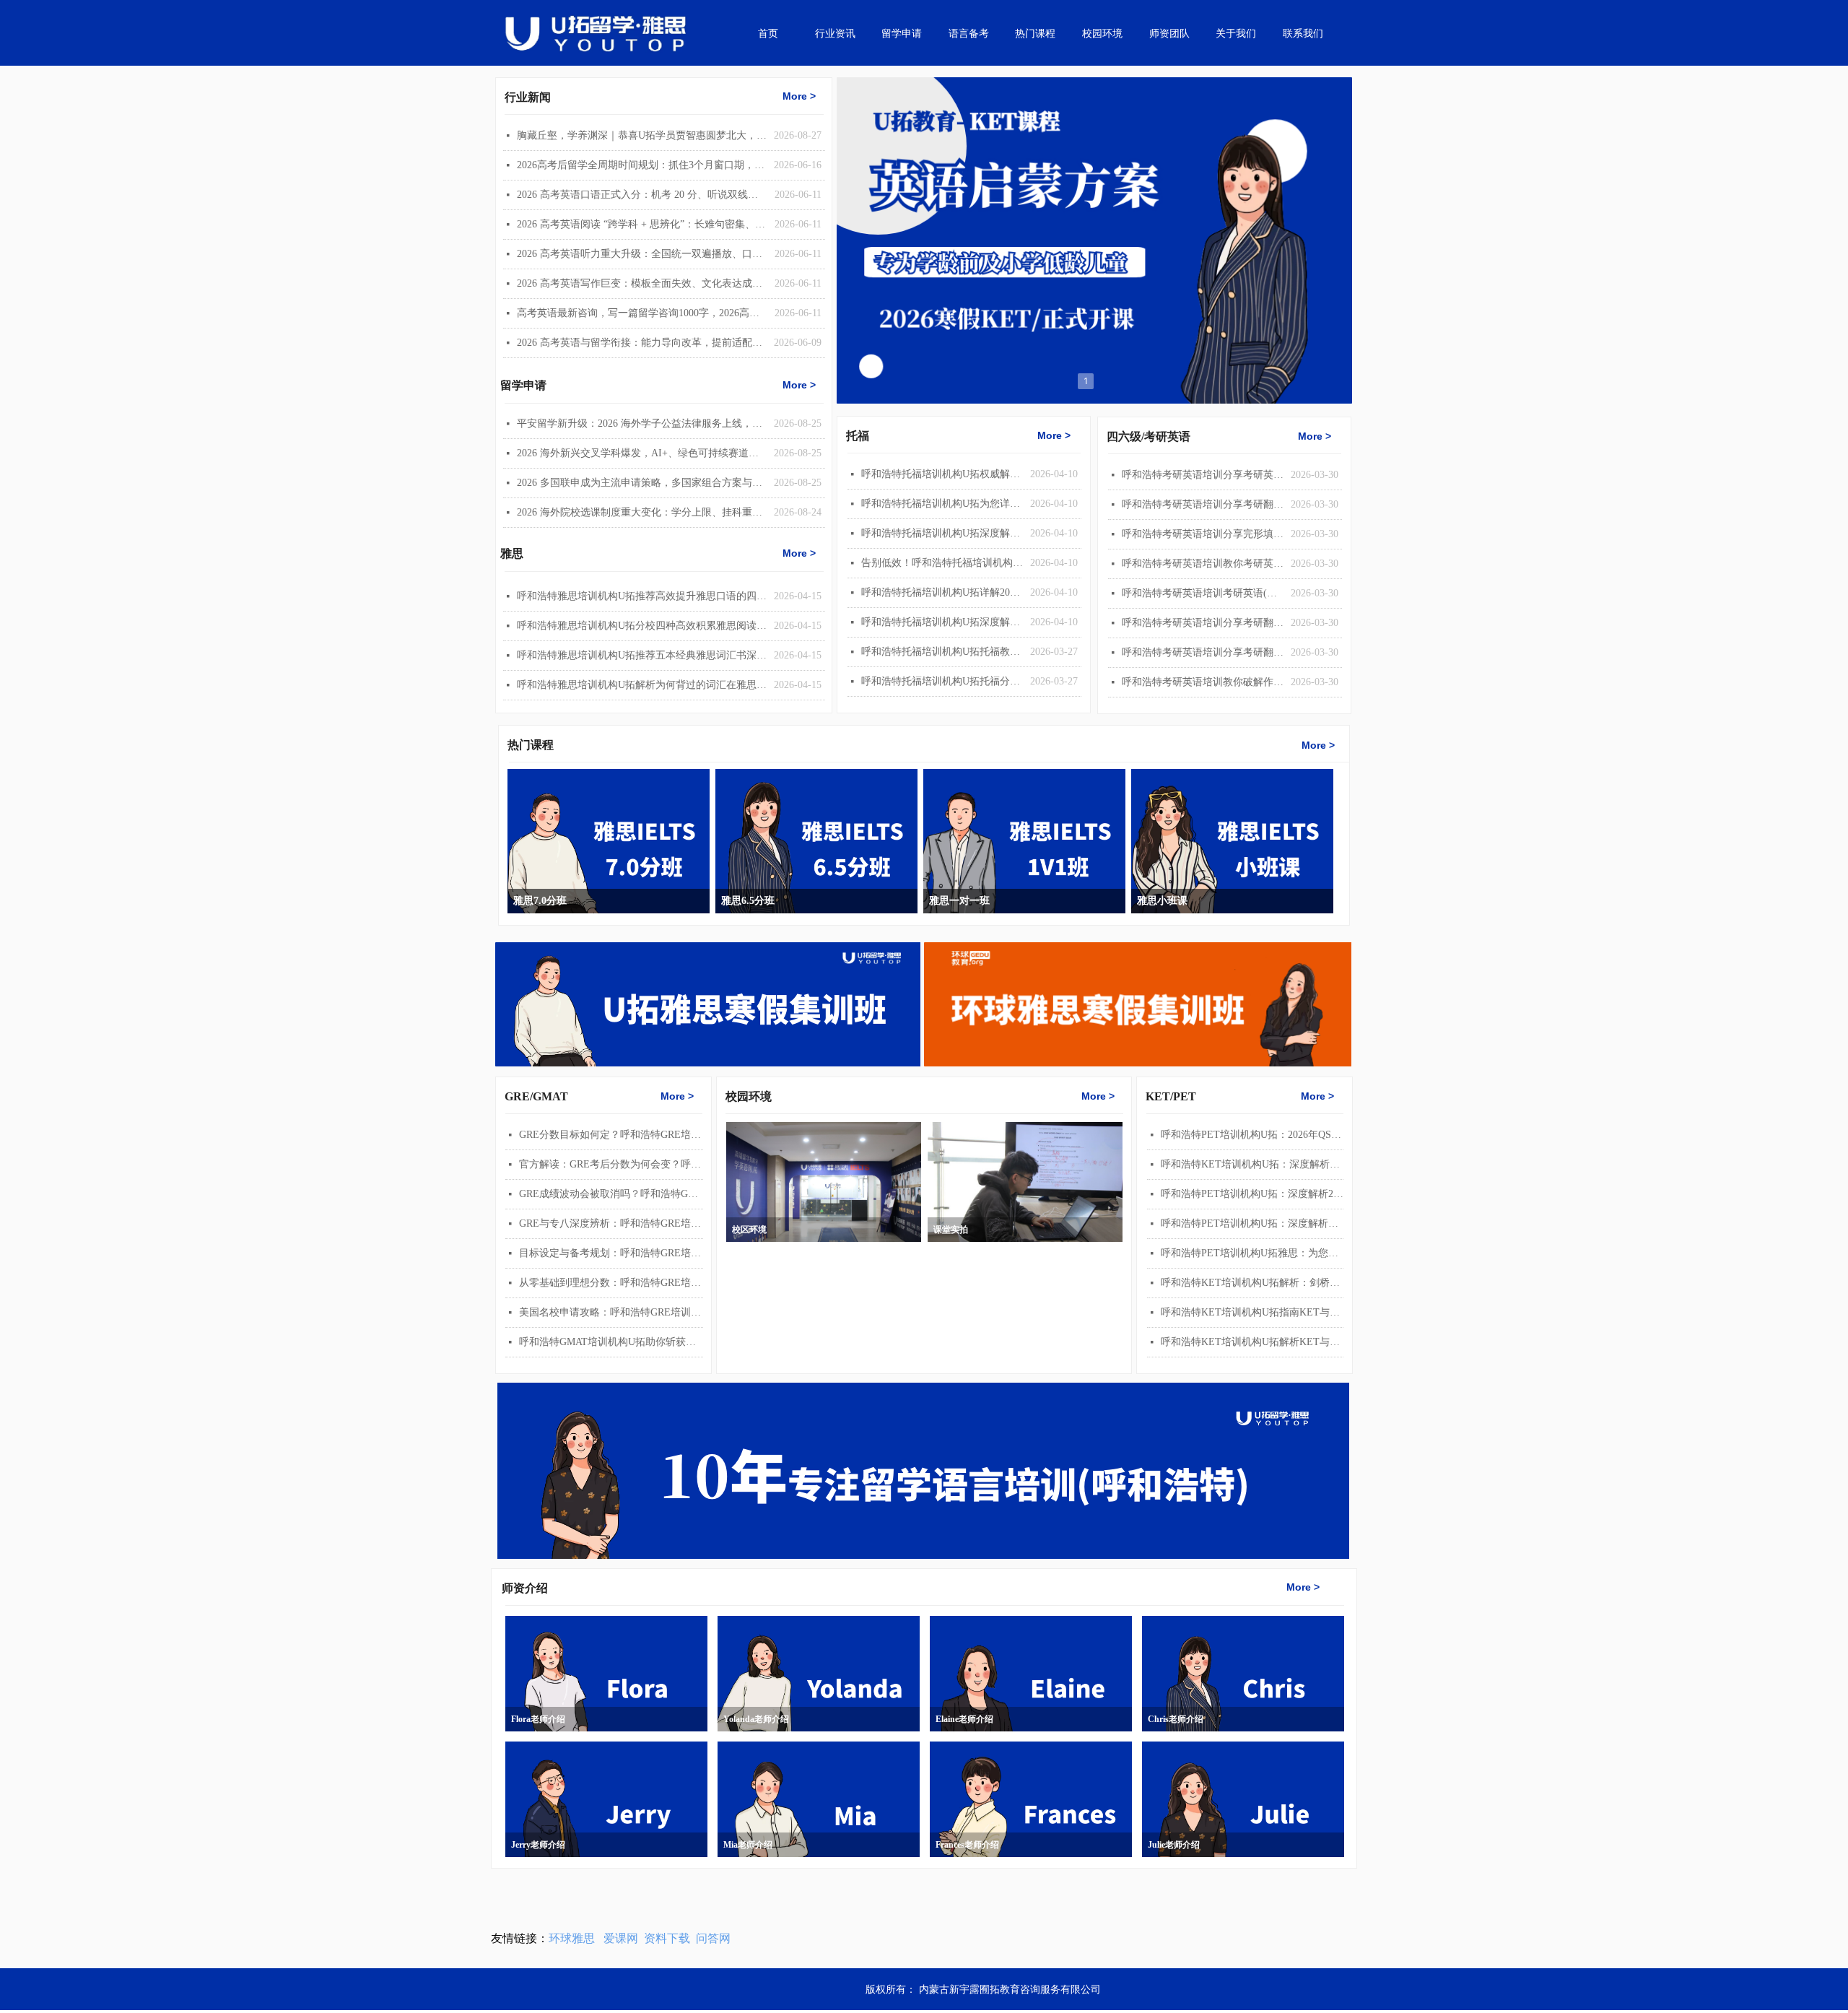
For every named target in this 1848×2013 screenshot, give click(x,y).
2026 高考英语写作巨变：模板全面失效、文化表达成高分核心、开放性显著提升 (642, 283)
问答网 (713, 1938)
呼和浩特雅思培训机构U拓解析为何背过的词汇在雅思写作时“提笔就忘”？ (642, 685)
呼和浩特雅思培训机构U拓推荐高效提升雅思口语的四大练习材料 (642, 596)
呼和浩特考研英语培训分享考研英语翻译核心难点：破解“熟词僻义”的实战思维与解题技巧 (1203, 475)
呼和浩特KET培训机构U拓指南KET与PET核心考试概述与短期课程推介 (1252, 1312)
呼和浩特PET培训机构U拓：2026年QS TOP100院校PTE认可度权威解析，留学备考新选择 (1252, 1135)
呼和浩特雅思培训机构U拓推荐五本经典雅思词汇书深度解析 (642, 655)
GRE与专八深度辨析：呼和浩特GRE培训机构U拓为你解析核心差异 (611, 1223)
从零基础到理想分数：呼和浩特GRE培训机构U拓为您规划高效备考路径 (611, 1283)
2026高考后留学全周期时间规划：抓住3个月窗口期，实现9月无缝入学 (642, 165)
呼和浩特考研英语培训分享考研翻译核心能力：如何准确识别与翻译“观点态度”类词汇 (1203, 623)
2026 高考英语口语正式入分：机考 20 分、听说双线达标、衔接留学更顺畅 (642, 195)
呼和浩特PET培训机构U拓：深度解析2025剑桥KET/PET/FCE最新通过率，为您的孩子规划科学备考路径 (1252, 1194)
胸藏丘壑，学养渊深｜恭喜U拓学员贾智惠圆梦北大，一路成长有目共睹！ (642, 135)
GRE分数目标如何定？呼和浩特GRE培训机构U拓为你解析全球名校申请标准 (611, 1135)
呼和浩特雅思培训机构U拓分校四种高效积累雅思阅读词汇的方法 (642, 626)
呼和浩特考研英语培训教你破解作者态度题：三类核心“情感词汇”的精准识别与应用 (1203, 682)
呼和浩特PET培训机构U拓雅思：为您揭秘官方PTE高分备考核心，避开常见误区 (1252, 1253)
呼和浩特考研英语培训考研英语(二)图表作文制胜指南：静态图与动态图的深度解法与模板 (1203, 593)
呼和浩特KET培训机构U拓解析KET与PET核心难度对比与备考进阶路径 (1252, 1342)
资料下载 (667, 1938)
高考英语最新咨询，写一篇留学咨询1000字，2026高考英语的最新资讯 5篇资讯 (642, 313)
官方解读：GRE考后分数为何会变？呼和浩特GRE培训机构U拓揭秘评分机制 (611, 1164)
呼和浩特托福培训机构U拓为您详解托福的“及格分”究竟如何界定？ (942, 504)
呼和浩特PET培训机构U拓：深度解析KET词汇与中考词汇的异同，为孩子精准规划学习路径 (1252, 1223)
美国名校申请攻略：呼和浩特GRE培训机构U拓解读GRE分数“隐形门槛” (611, 1312)
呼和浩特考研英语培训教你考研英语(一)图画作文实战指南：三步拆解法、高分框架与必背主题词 (1203, 564)
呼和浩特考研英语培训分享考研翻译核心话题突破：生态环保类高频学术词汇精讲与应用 (1203, 504)
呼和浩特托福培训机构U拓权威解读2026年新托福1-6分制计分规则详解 (942, 474)
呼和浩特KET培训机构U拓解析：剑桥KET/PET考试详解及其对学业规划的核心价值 (1252, 1283)
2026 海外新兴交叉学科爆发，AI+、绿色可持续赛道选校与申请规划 (642, 453)
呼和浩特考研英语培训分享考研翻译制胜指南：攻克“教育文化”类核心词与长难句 (1203, 652)
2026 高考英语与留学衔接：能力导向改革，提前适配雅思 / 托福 (642, 343)
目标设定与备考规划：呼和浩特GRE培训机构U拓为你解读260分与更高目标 (611, 1253)
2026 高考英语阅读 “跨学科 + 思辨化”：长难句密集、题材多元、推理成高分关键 (642, 224)
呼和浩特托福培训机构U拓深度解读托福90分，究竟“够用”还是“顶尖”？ (942, 533)
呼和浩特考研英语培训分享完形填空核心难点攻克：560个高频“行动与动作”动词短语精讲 (1203, 534)
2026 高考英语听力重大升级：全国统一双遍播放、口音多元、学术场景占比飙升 (642, 254)
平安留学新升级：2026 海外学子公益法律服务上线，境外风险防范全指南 (642, 423)
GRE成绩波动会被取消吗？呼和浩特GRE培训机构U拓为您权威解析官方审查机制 (611, 1194)
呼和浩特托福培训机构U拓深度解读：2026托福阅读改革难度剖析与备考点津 (942, 622)
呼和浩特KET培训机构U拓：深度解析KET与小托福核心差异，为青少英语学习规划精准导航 (1252, 1164)
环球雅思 (572, 1938)
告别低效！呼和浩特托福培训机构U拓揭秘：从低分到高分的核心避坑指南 (942, 563)
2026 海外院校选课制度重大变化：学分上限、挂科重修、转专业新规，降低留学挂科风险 (642, 512)
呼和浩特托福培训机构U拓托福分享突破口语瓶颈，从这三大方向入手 (942, 681)
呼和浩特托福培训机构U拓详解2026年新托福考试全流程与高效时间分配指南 (942, 592)
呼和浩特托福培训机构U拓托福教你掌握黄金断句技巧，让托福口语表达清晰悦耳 (942, 652)
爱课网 (621, 1938)
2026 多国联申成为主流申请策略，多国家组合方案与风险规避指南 (642, 483)
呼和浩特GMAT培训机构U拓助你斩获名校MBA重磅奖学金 (611, 1342)
